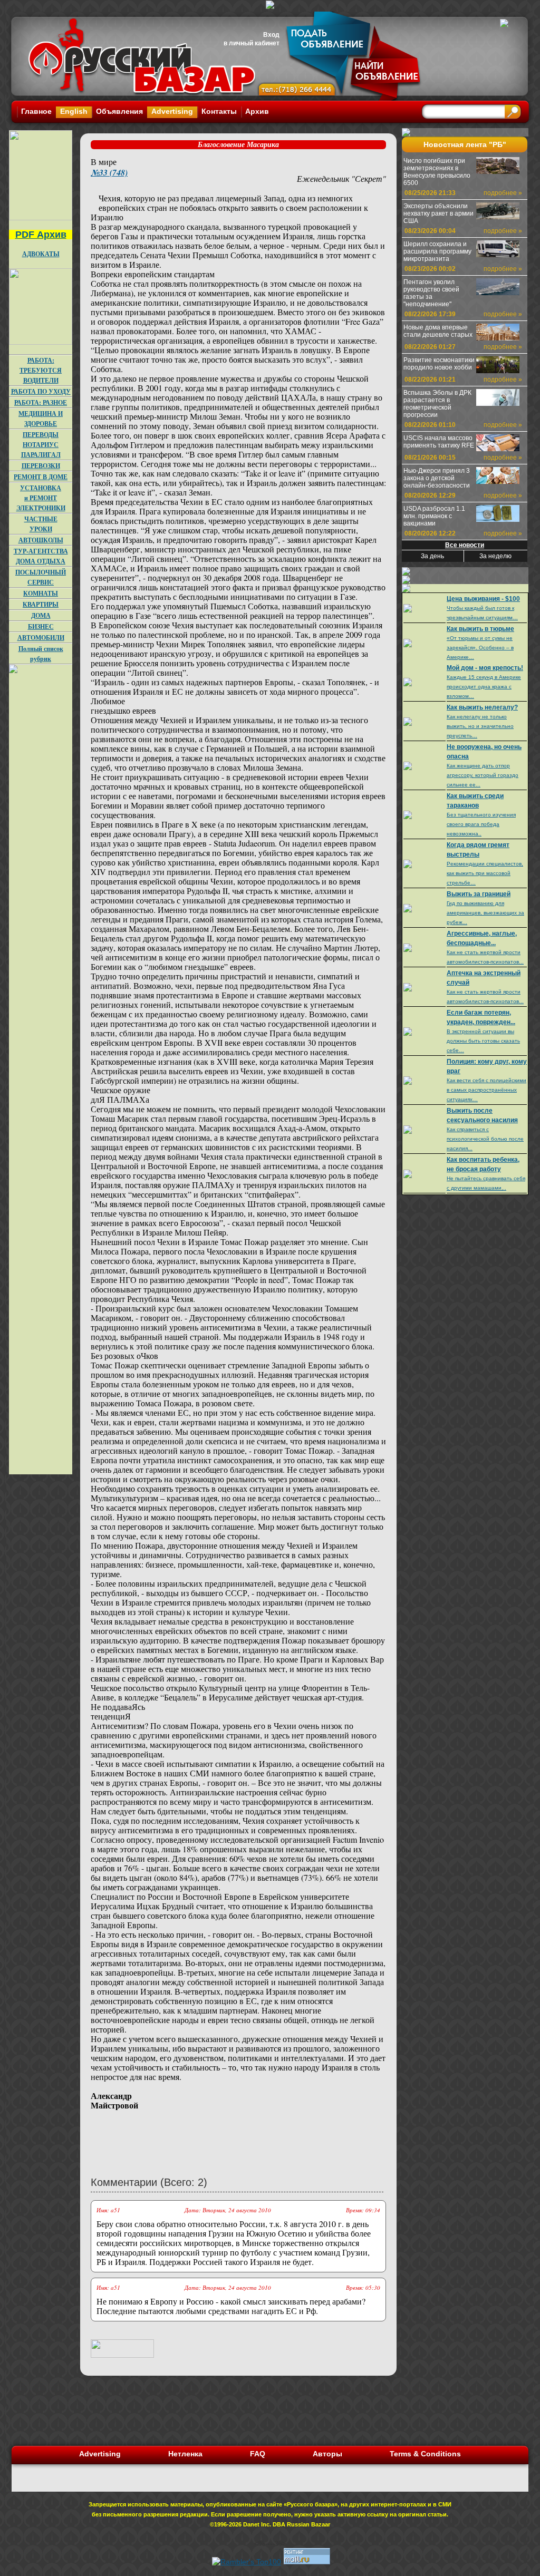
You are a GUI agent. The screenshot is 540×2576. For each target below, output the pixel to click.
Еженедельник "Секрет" (341, 178)
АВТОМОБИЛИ (41, 638)
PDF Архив (41, 235)
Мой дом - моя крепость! (485, 668)
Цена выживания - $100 (483, 599)
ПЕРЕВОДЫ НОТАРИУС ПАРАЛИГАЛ (41, 445)
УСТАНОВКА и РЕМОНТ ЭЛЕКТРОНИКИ (41, 498)
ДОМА (41, 615)
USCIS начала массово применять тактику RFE (439, 442)
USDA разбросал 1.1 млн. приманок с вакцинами (434, 516)
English (74, 111)
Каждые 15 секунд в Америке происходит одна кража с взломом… (484, 687)
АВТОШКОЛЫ (41, 540)
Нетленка (185, 2454)
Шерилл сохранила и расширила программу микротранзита (437, 251)
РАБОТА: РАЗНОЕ (41, 402)
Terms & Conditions (425, 2454)
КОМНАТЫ (41, 593)
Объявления (119, 111)
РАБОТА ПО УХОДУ (41, 391)
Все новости (465, 545)
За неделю (495, 556)
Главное (36, 111)
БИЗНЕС (41, 626)
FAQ (258, 2454)
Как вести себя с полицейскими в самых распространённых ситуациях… (486, 1090)
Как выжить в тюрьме (480, 629)
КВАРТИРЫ (41, 604)
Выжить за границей (479, 894)
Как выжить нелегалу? (482, 707)
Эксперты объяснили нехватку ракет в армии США (438, 213)
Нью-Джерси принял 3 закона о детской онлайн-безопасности (437, 478)
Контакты (219, 111)
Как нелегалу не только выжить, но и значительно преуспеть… (480, 726)
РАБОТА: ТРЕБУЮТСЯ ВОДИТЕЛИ (41, 370)
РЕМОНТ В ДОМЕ (41, 477)
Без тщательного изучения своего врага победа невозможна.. (481, 824)
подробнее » (503, 193)
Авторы (327, 2454)
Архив (257, 111)
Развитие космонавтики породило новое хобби (439, 364)
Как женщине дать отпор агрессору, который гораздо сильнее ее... (483, 775)
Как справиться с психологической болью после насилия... (485, 1139)
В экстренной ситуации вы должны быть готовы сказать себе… (483, 1041)
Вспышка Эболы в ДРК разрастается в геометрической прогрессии (437, 404)
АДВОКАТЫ (41, 254)
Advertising (172, 111)
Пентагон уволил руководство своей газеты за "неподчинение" (431, 293)
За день (432, 556)
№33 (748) (109, 172)
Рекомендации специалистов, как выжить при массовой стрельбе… (485, 873)
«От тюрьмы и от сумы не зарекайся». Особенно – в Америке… (480, 648)
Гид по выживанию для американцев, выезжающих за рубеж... (485, 913)
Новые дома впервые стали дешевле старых (438, 331)
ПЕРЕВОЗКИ (41, 466)
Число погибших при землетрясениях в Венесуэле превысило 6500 (437, 172)
